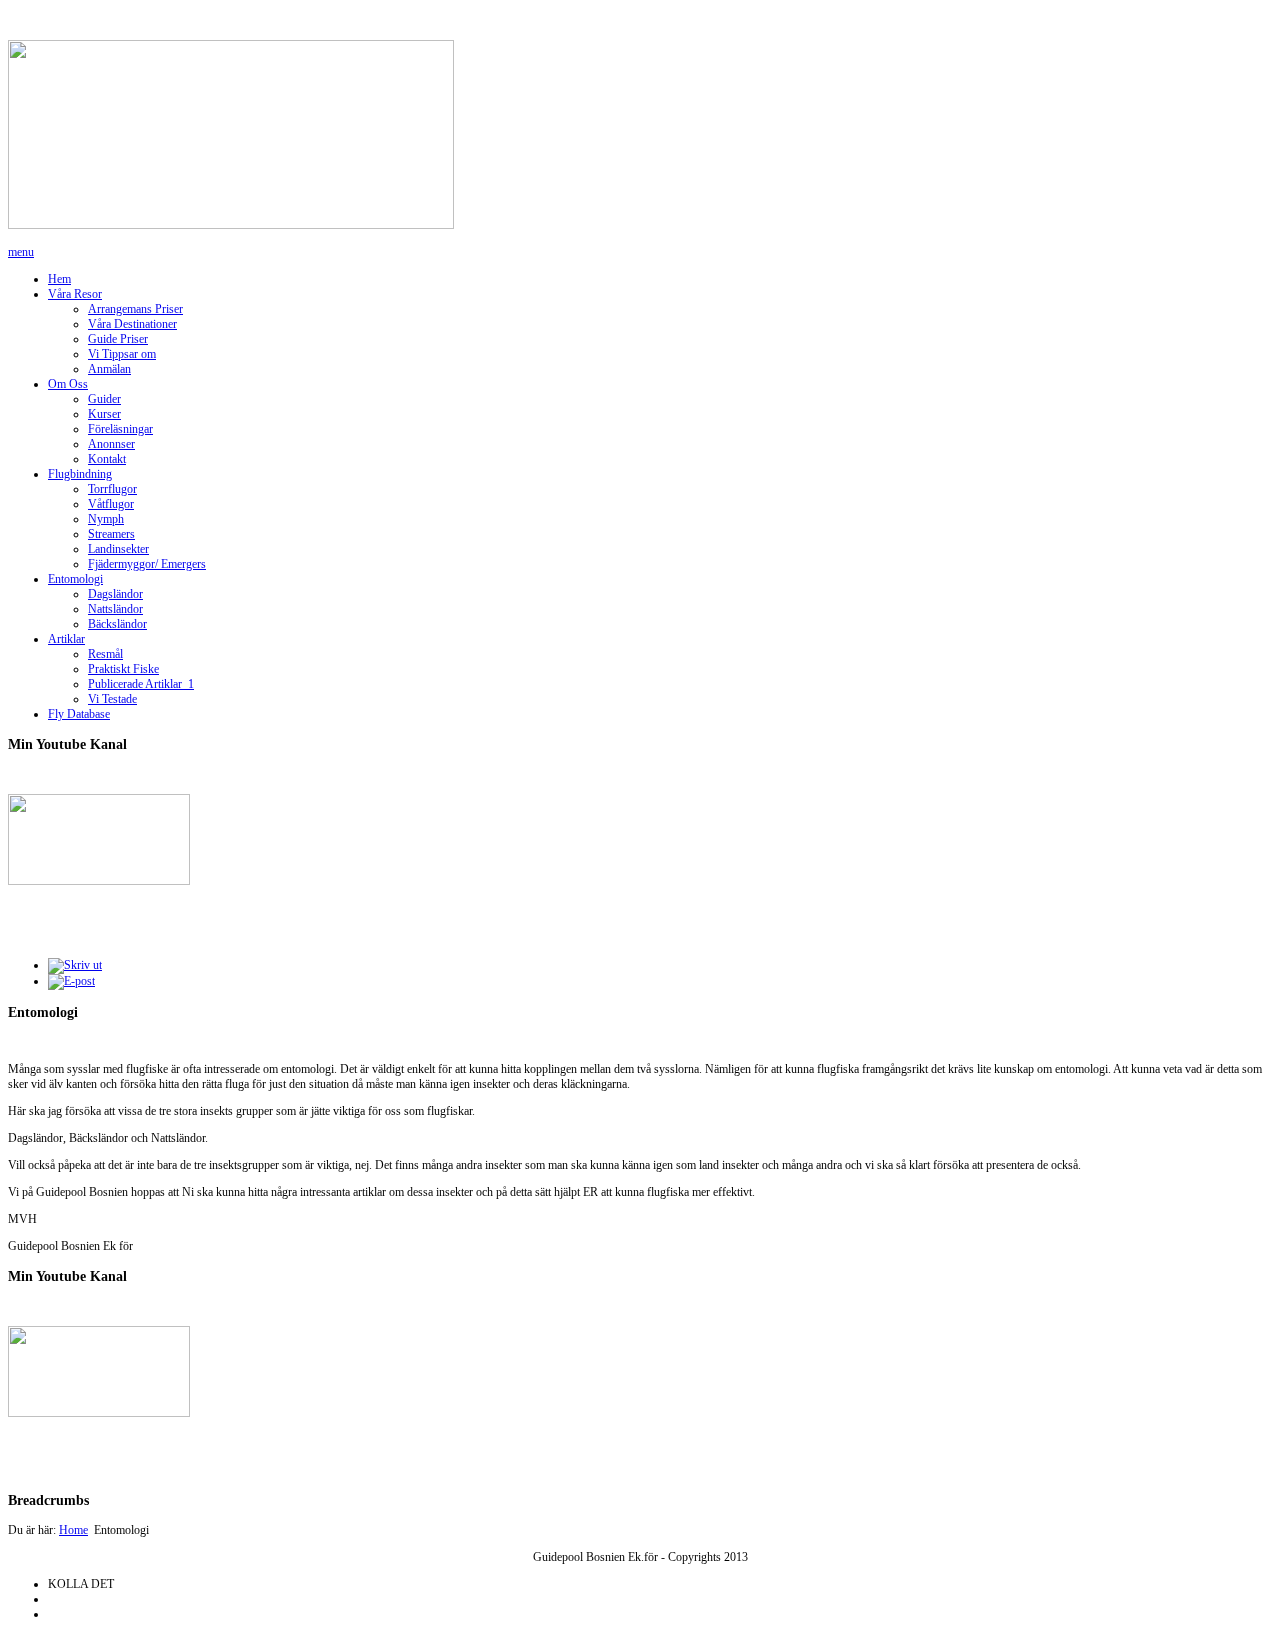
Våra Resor (75, 294)
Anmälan (109, 369)
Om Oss (68, 384)
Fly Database (79, 714)
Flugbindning (80, 474)
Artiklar (66, 639)
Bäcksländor (117, 624)
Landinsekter (118, 549)
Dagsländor (115, 594)
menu (21, 252)
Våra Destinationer (132, 324)
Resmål (105, 654)
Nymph (106, 519)
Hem (59, 279)
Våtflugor (111, 504)
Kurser (104, 414)
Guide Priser (118, 339)
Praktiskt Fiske (123, 669)
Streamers (111, 534)
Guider (104, 399)
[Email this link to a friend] (71, 981)
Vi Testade (112, 699)
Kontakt (107, 459)
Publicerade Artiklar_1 (141, 684)
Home (73, 1530)
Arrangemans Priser (135, 309)
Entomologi (75, 579)
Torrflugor (112, 489)
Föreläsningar (120, 429)
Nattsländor (115, 609)
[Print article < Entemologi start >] (75, 965)
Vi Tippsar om (122, 354)
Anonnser (111, 444)
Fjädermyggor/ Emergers (147, 564)
